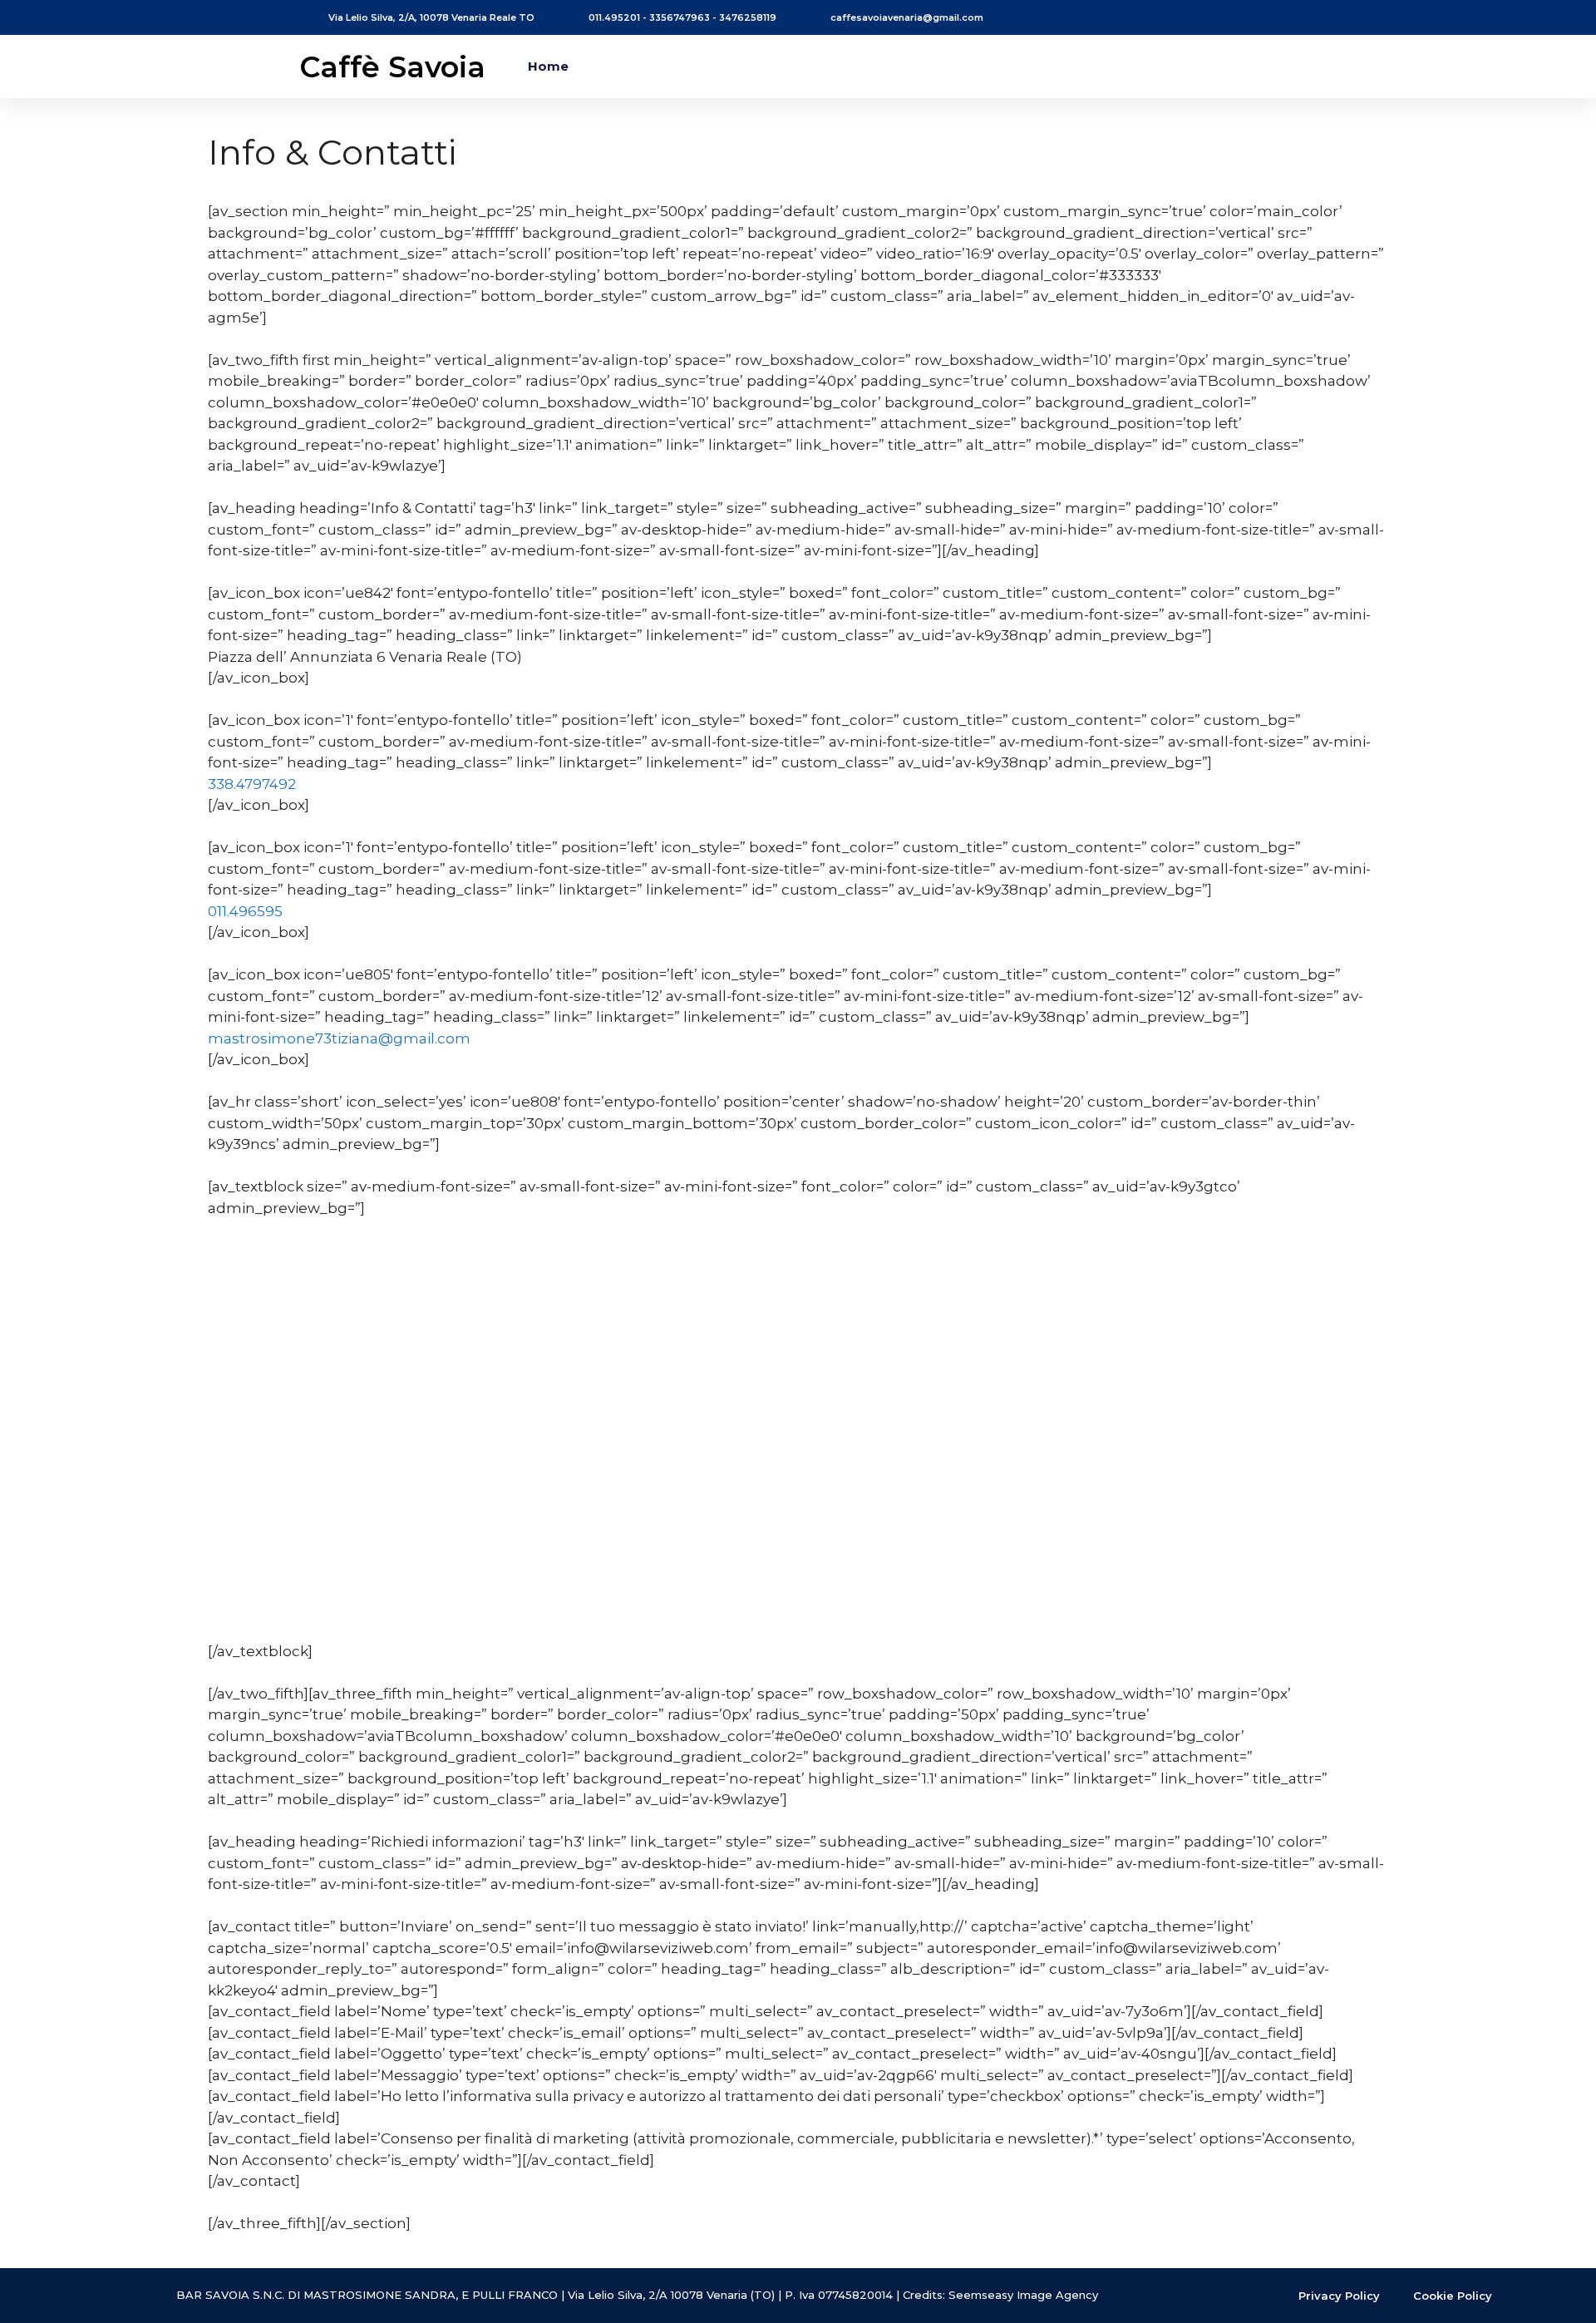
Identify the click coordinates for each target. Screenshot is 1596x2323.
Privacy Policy (1339, 2296)
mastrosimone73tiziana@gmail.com (339, 1038)
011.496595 (245, 911)
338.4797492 (252, 784)
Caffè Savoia (392, 67)
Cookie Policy (1453, 2296)
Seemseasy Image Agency (1023, 2295)
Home (548, 66)
